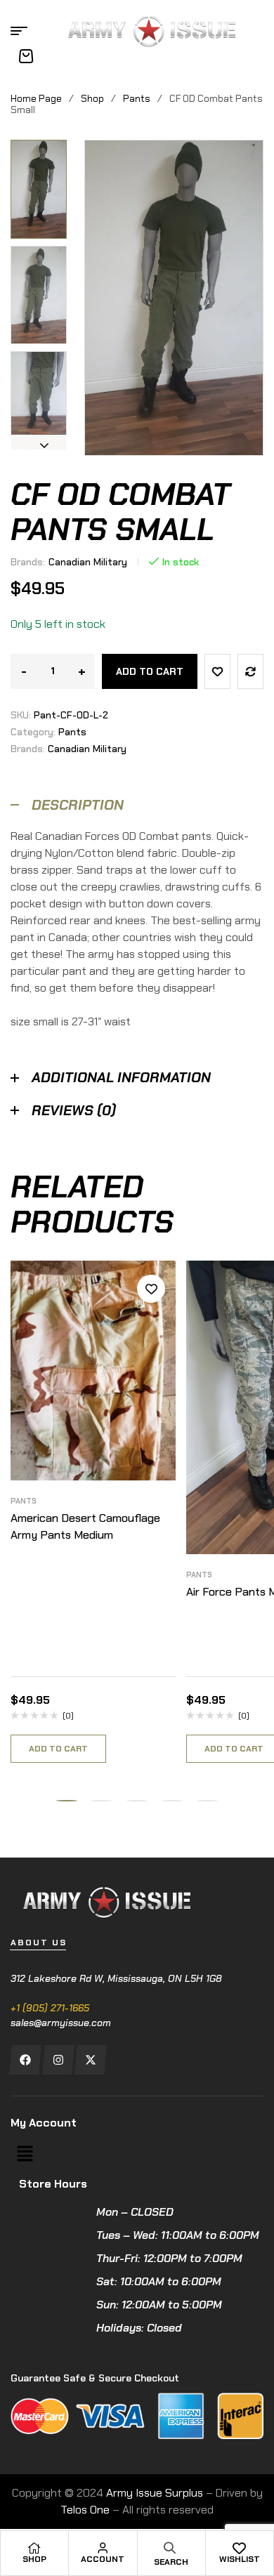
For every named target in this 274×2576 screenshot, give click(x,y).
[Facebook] (25, 2060)
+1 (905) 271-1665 (50, 2008)
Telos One (85, 2510)
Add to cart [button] (58, 1749)
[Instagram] (58, 2060)
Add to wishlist (217, 671)
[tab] (137, 805)
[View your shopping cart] (26, 56)
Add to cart (150, 671)
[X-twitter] (90, 2060)
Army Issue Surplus (155, 2493)
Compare (250, 671)
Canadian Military (88, 562)
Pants (137, 98)
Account (103, 2559)
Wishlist (240, 2559)
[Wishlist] (240, 2548)
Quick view (151, 1352)
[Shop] (34, 2548)
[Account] (103, 2548)
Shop (92, 98)
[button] (44, 150)
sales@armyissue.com (61, 2023)
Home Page (36, 98)
